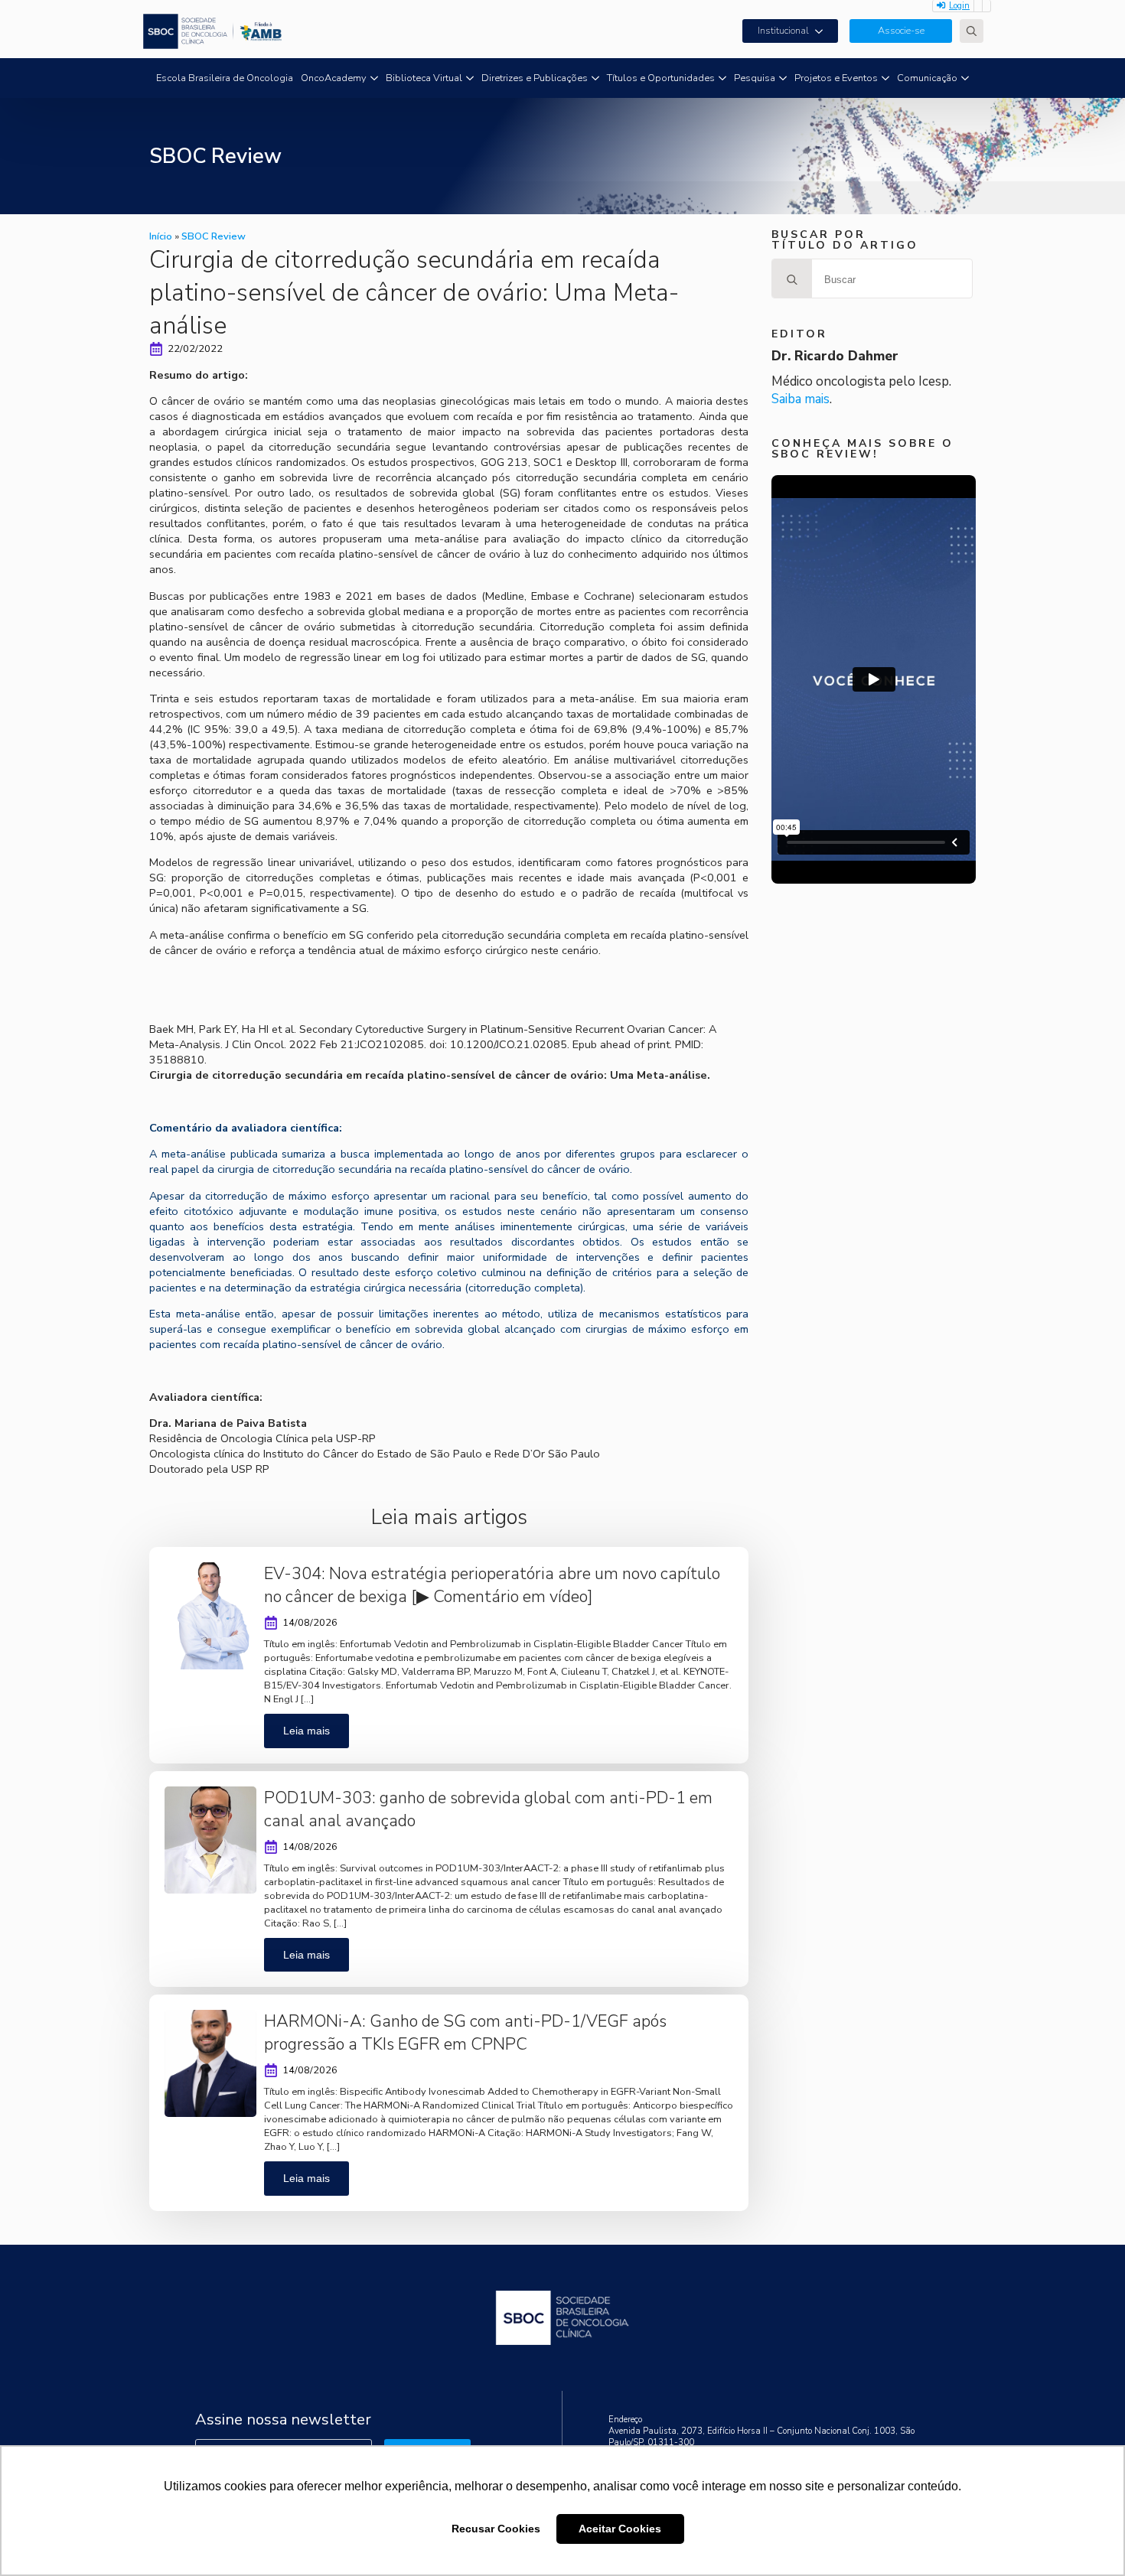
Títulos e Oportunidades (661, 78)
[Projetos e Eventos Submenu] (885, 78)
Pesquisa (755, 78)
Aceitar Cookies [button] (620, 2529)
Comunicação (927, 78)
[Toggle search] (972, 31)
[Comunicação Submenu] (965, 78)
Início (161, 236)
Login (959, 6)
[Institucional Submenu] (823, 31)
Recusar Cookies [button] (496, 2529)
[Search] (792, 279)
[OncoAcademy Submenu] (374, 78)
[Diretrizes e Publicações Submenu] (595, 78)
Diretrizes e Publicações (535, 78)
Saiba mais (801, 399)
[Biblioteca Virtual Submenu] (470, 78)
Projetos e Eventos (836, 78)
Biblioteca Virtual (424, 78)
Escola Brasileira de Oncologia (225, 78)
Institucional (783, 31)
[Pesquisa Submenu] (783, 78)
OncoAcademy (334, 78)
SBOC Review (214, 236)
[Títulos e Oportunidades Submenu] (722, 78)
